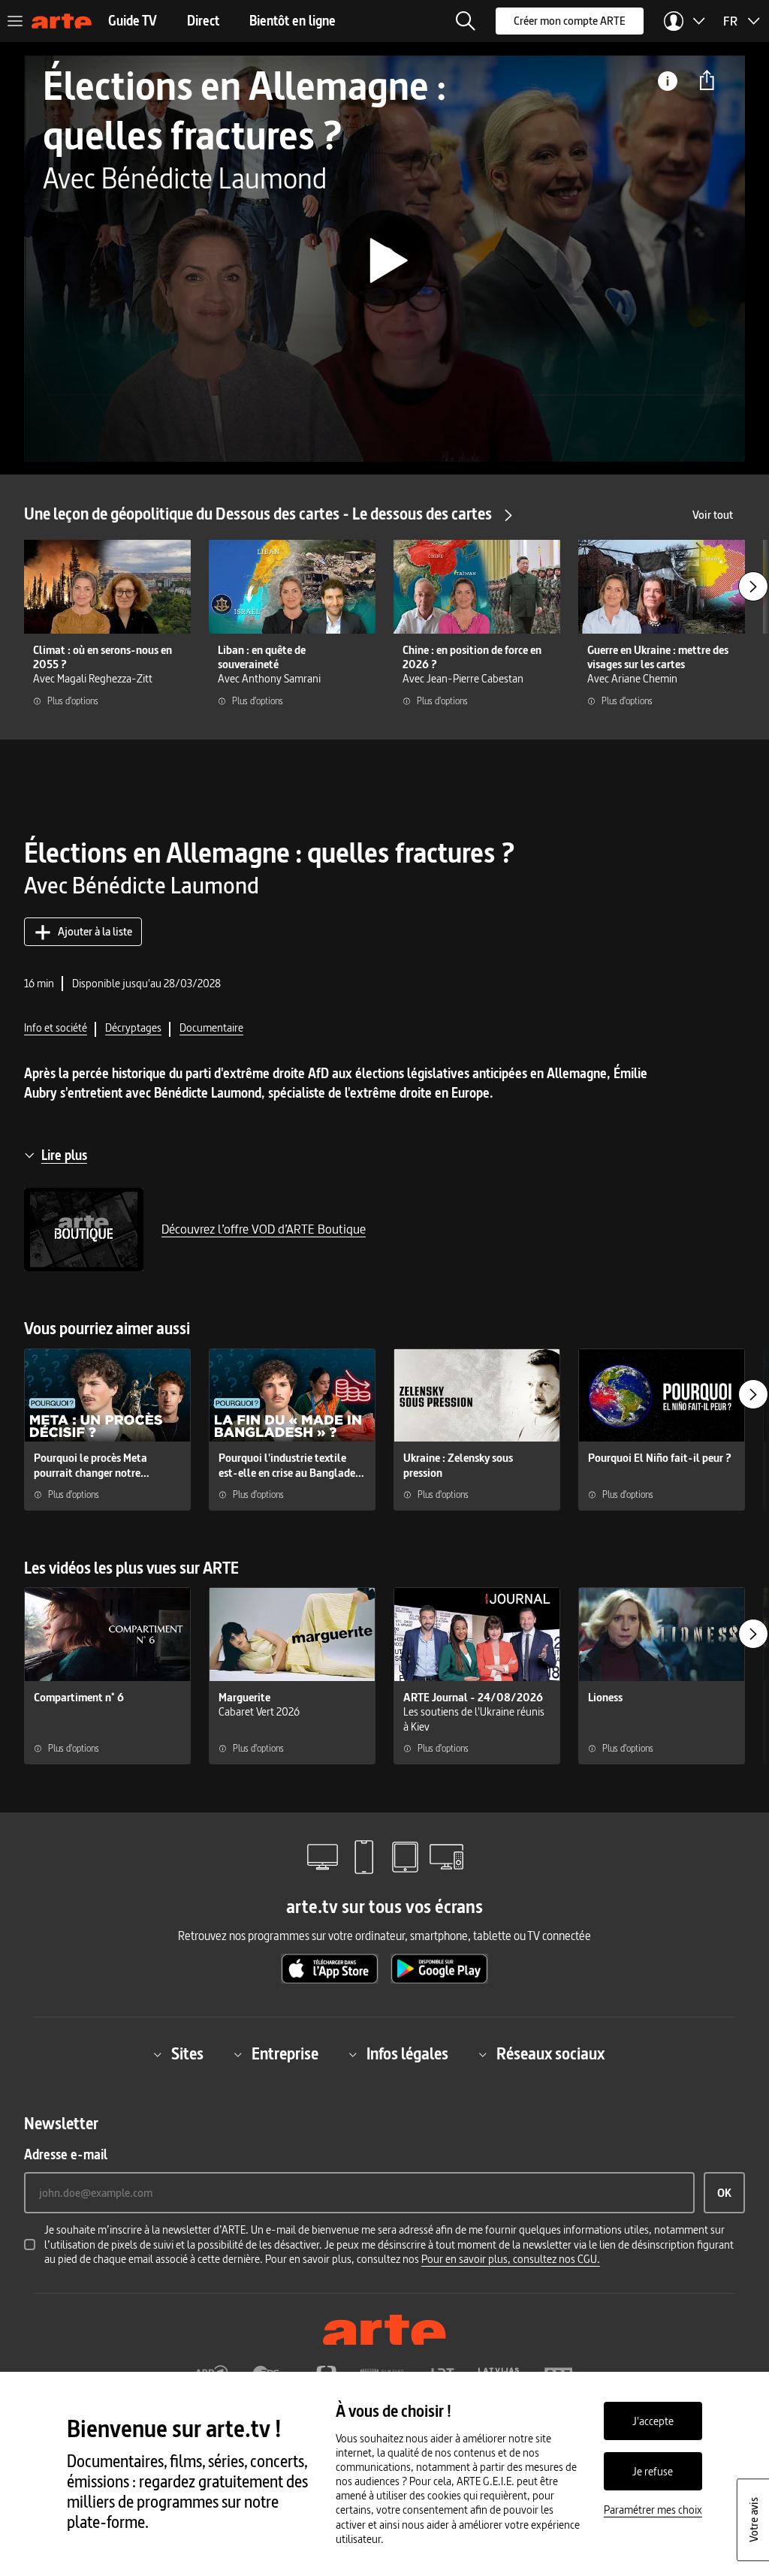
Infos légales (407, 2055)
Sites (187, 2055)
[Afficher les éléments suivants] (753, 586)
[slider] (384, 409)
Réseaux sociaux (550, 2055)
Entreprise (285, 2055)
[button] (466, 21)
